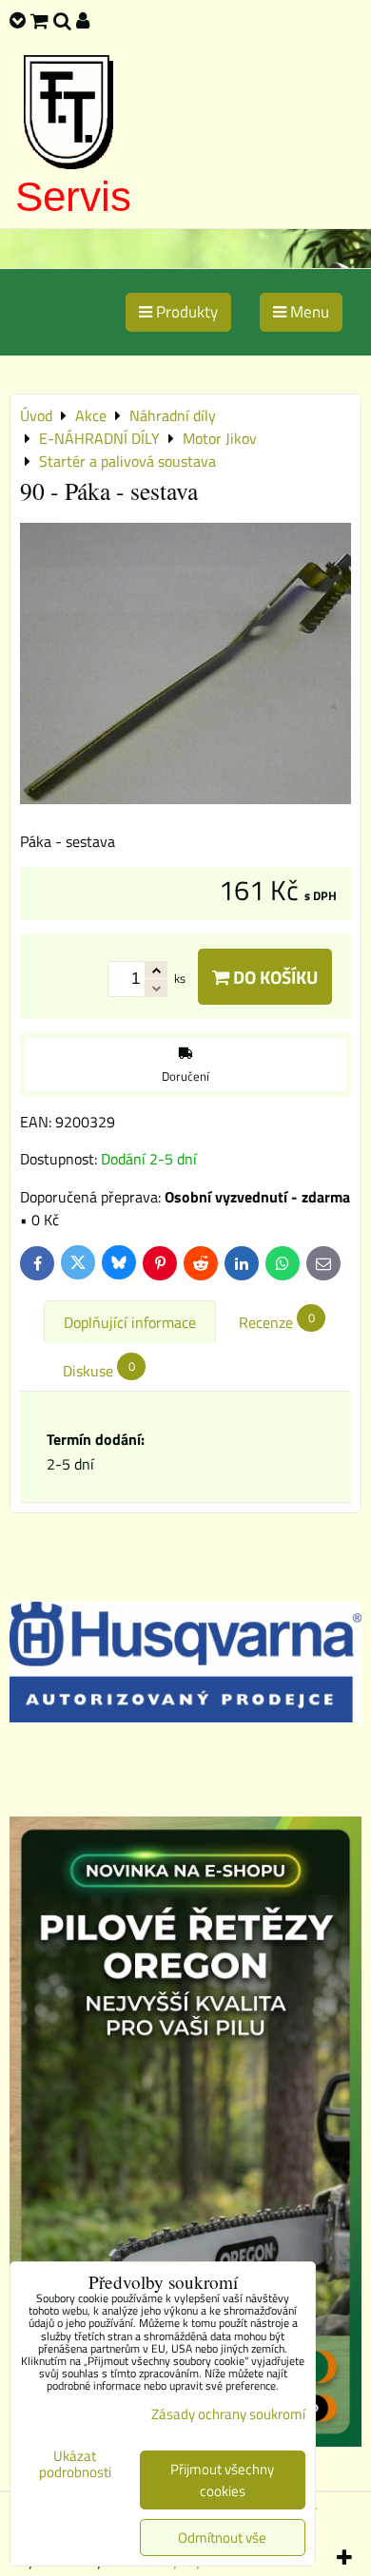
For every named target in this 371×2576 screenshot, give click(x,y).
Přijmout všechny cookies (222, 2480)
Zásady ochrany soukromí (228, 2414)
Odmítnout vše (222, 2538)
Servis (73, 196)
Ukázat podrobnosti (75, 2464)
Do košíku (273, 977)
